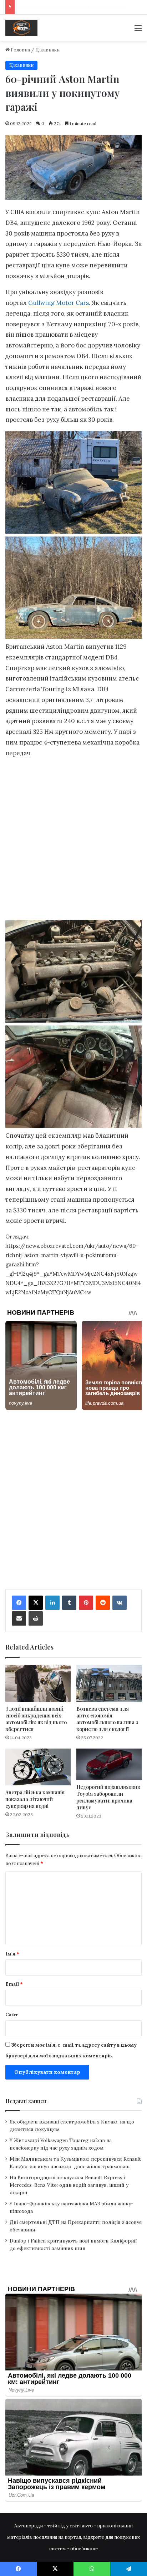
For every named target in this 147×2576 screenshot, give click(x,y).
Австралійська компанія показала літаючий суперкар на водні (35, 1799)
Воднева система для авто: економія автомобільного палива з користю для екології (107, 1719)
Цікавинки (47, 50)
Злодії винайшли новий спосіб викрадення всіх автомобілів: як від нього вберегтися (36, 1719)
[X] (36, 1603)
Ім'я (12, 1954)
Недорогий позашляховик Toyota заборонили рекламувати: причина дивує (108, 1797)
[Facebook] (19, 1603)
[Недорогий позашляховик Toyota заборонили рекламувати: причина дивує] (109, 1764)
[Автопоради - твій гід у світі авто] (21, 28)
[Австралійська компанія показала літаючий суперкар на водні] (38, 1767)
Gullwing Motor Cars (59, 303)
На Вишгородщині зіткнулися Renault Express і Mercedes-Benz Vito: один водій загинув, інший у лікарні (69, 2185)
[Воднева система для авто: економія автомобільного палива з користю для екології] (109, 1683)
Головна (20, 50)
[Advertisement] (73, 841)
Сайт (12, 2015)
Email (14, 1984)
